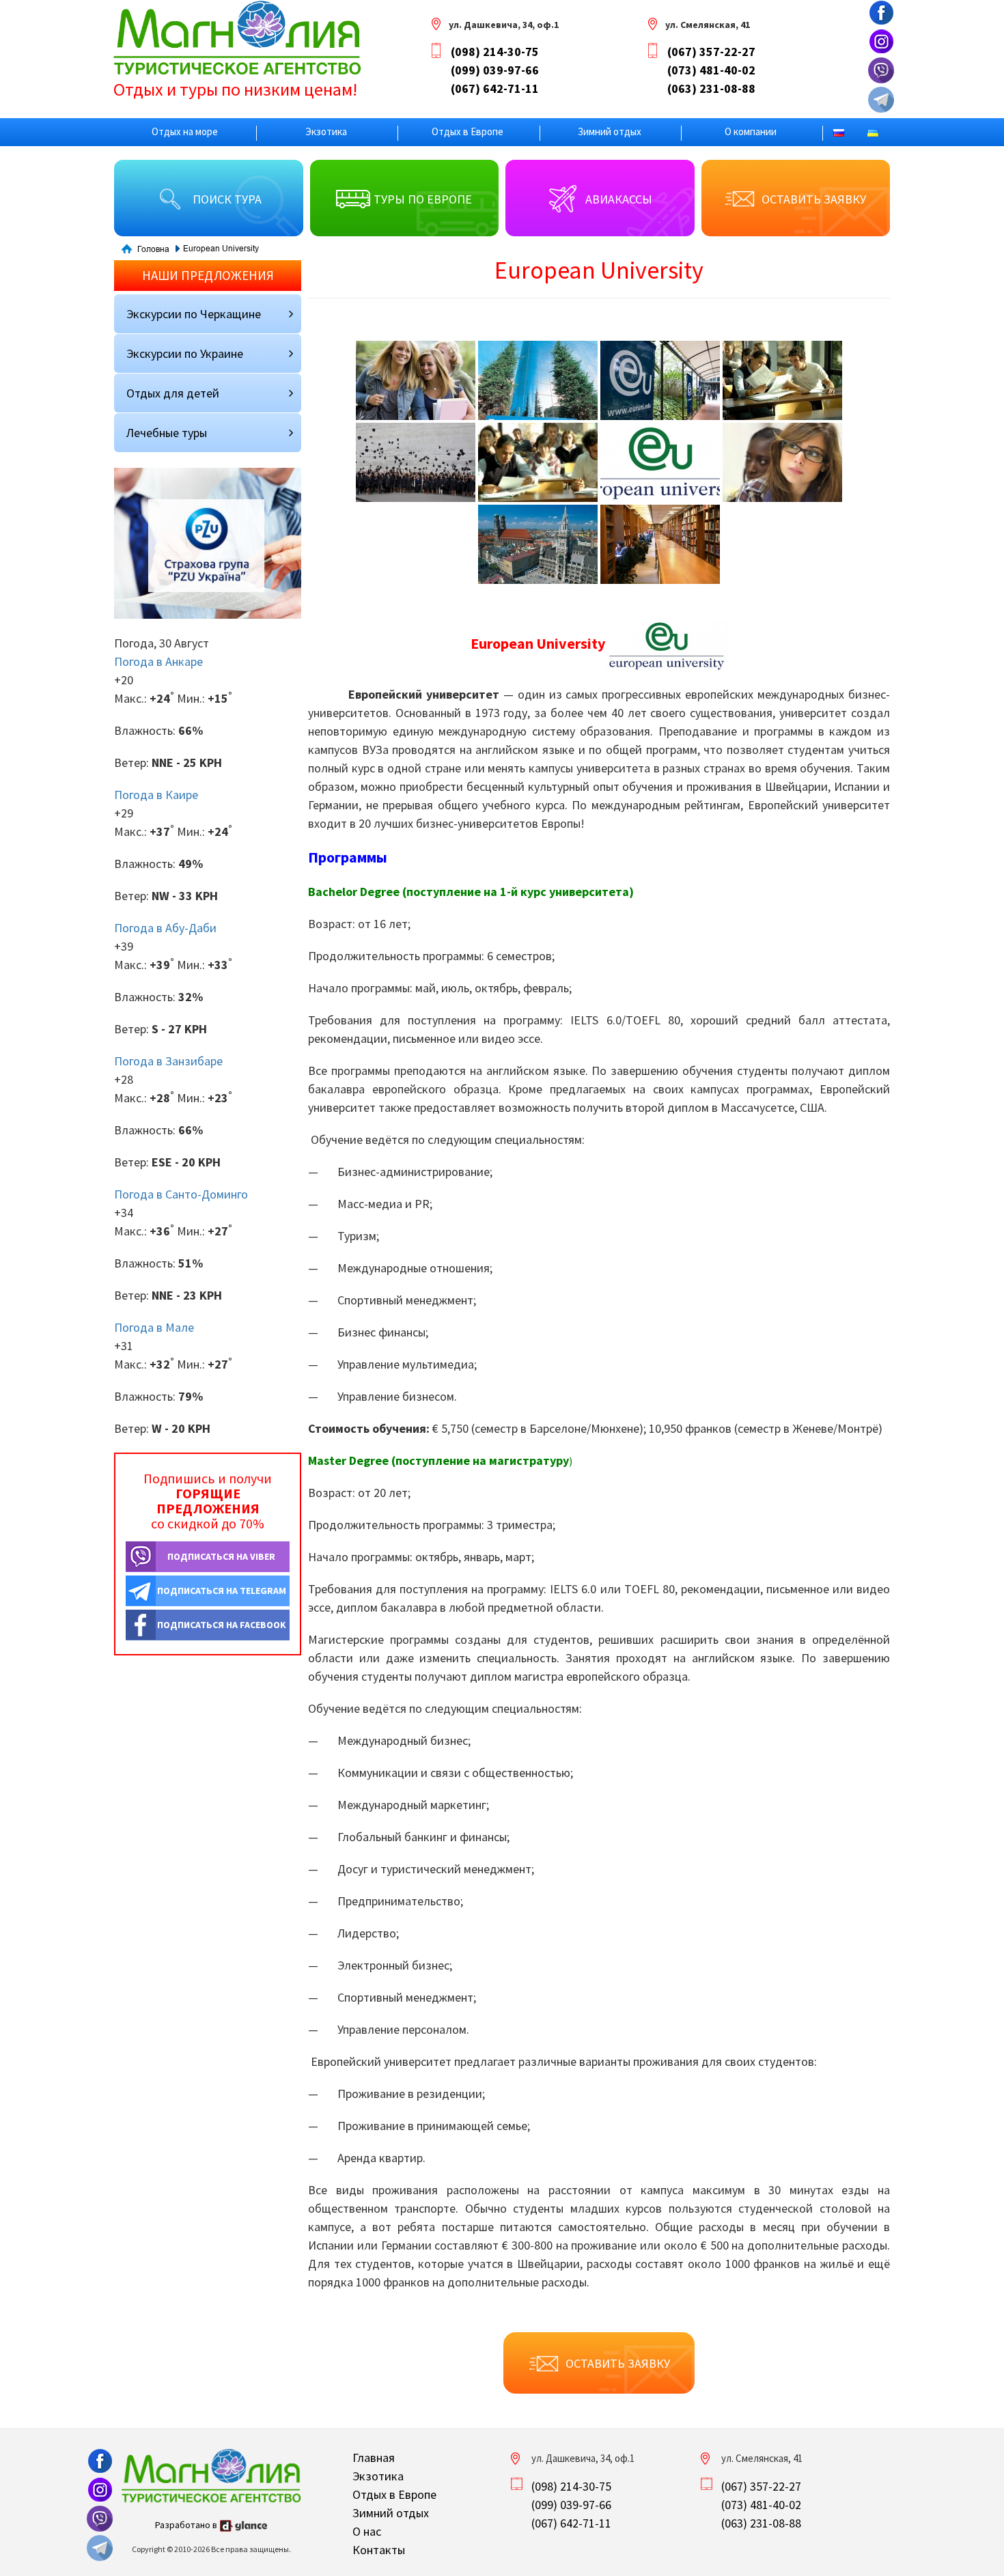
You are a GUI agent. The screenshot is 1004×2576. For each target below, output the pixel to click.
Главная (374, 2458)
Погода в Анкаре (158, 661)
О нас (367, 2531)
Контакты (379, 2550)
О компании (751, 131)
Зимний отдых (610, 131)
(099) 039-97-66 (495, 70)
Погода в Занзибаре (168, 1061)
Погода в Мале (154, 1327)
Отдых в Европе (468, 131)
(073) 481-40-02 (711, 70)
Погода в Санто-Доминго (181, 1194)
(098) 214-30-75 (495, 52)
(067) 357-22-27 (711, 52)
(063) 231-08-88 (711, 88)
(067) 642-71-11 (495, 88)
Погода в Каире (156, 795)
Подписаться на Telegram (222, 1591)
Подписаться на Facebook (222, 1625)
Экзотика (326, 131)
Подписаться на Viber (221, 1556)
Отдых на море (185, 131)
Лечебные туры (167, 433)
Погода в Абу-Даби (165, 928)
